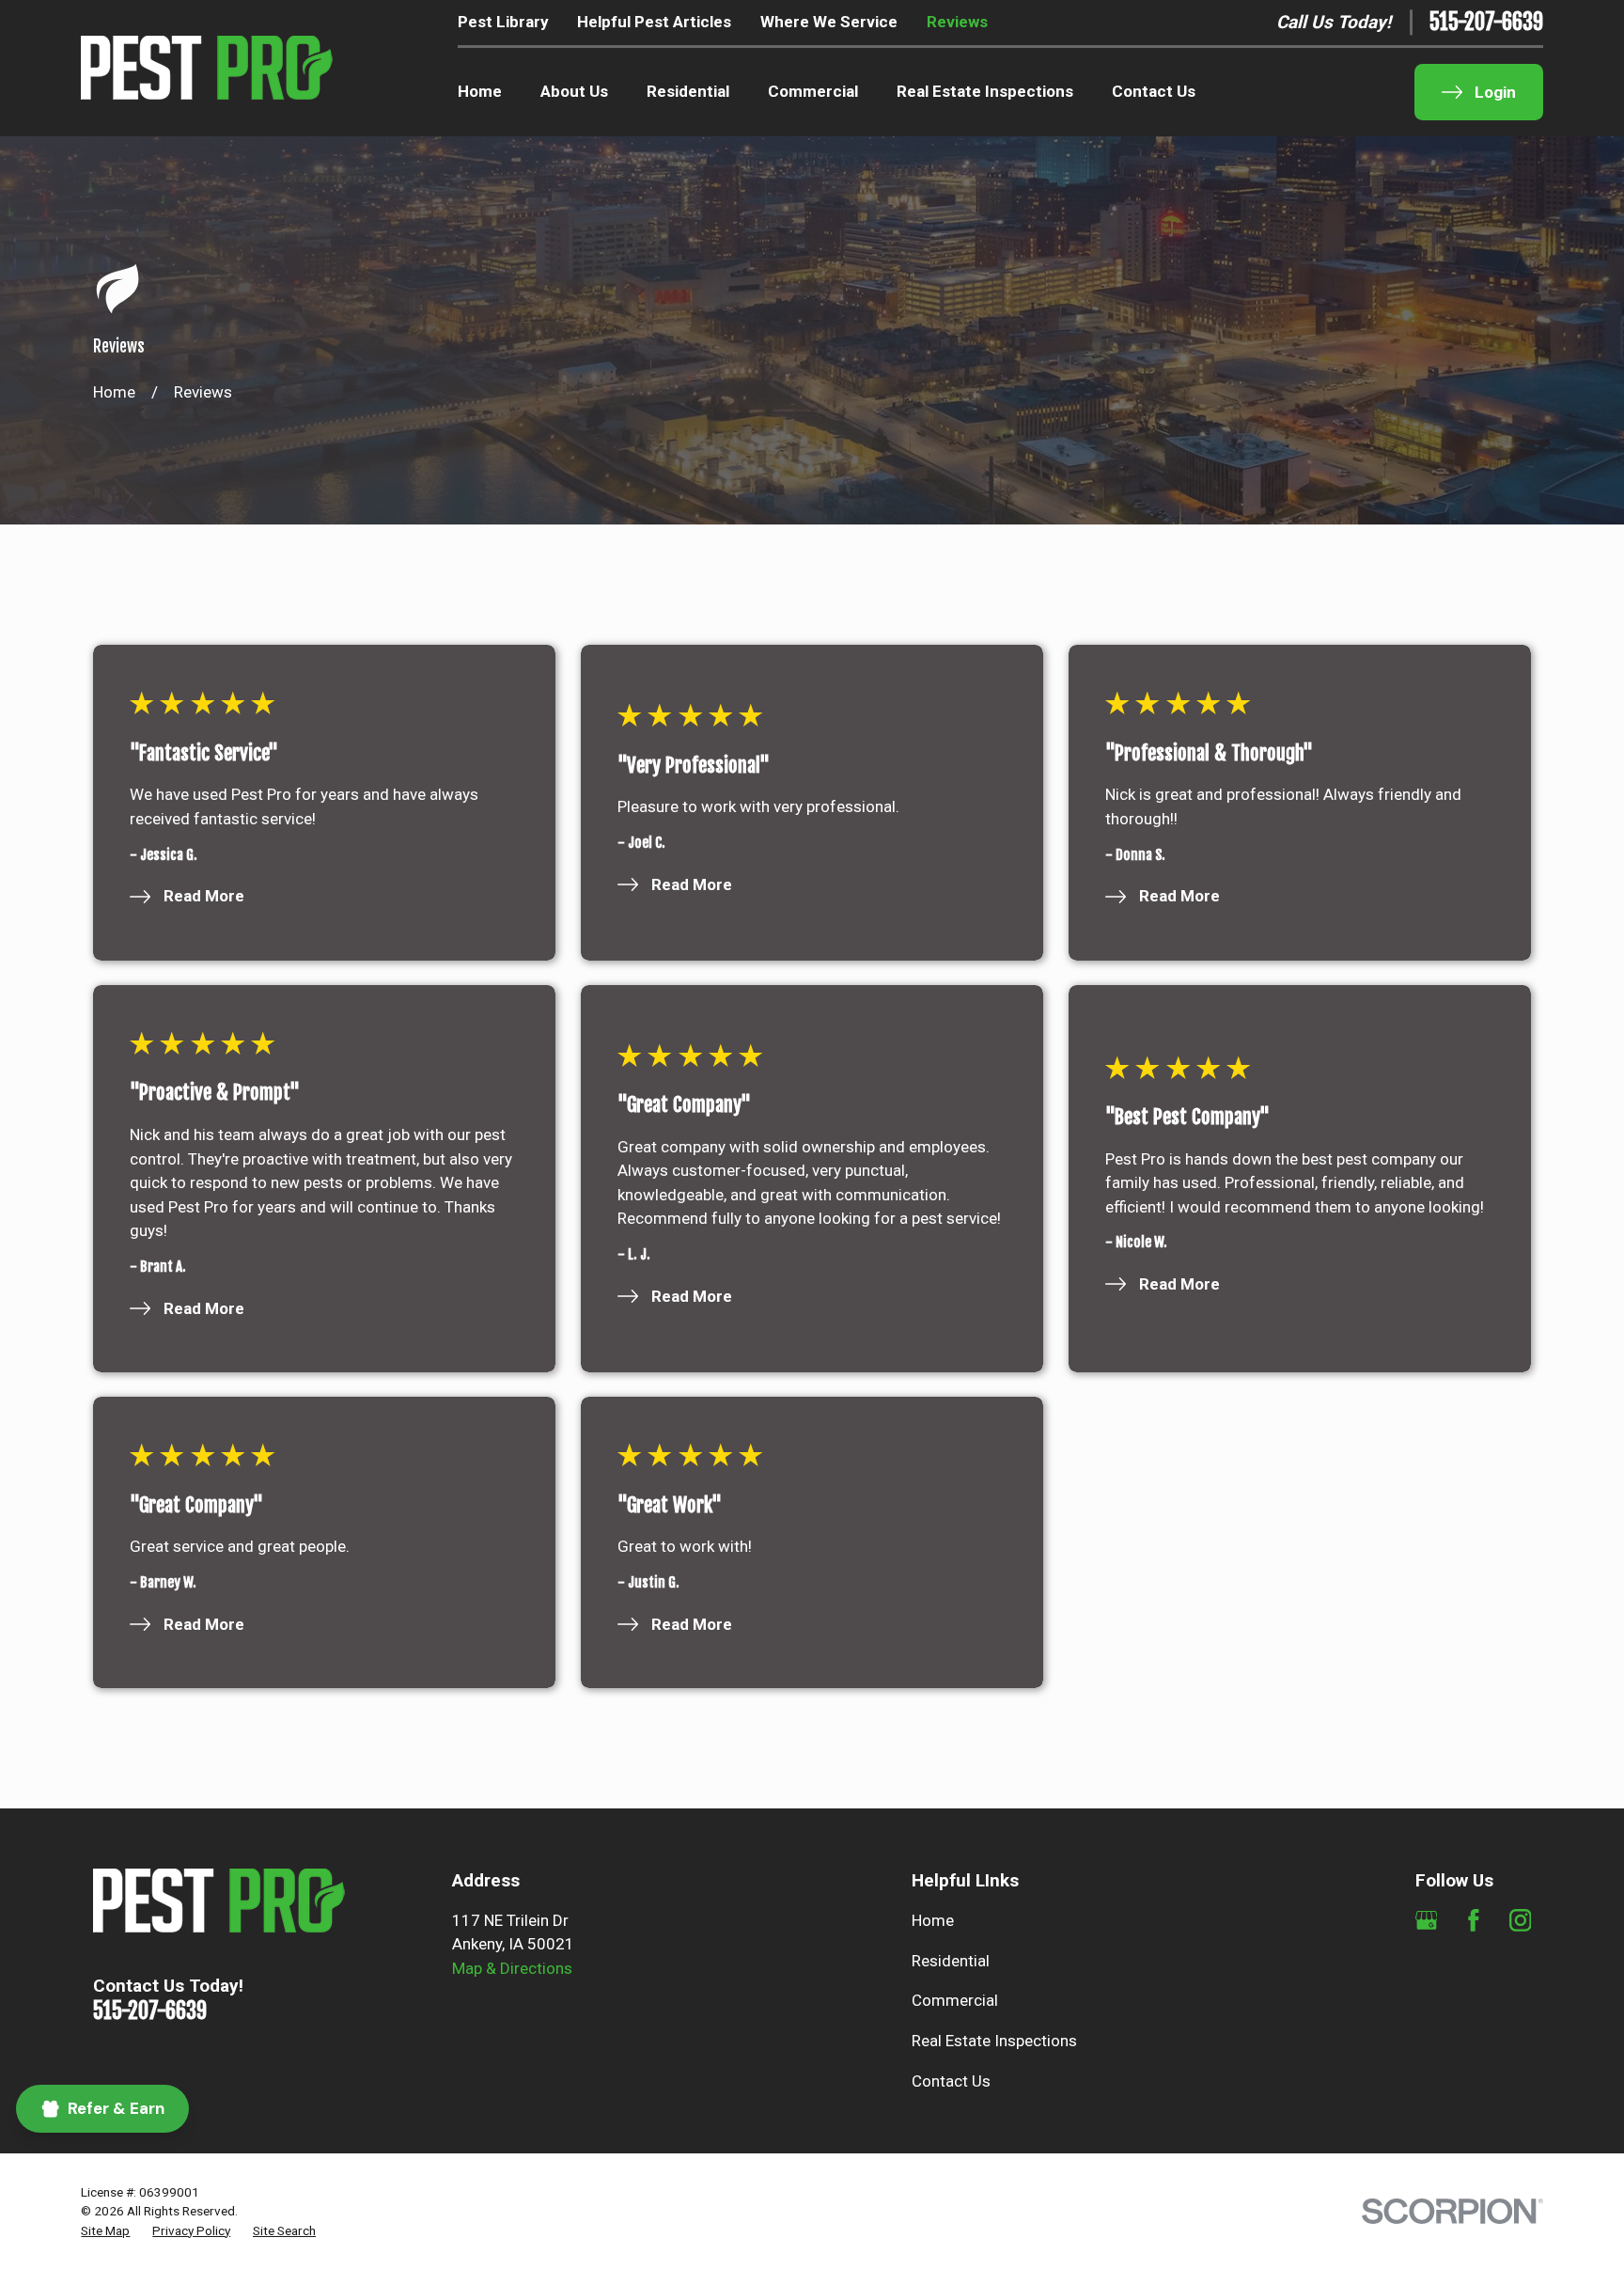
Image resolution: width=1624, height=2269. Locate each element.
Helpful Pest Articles (654, 22)
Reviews (957, 22)
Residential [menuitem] (688, 91)
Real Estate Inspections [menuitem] (985, 91)
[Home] (207, 68)
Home (933, 1920)
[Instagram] (1521, 1920)
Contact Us (951, 2081)
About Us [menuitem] (574, 91)
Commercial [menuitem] (813, 91)
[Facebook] (1474, 1920)
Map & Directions (512, 1968)
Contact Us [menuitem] (1154, 91)
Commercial (955, 2000)
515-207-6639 (1486, 23)
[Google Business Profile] (1427, 1920)
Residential (951, 1961)
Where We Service (829, 22)
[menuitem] (105, 2230)
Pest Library (503, 22)
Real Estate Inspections (994, 2041)
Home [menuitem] (480, 91)
